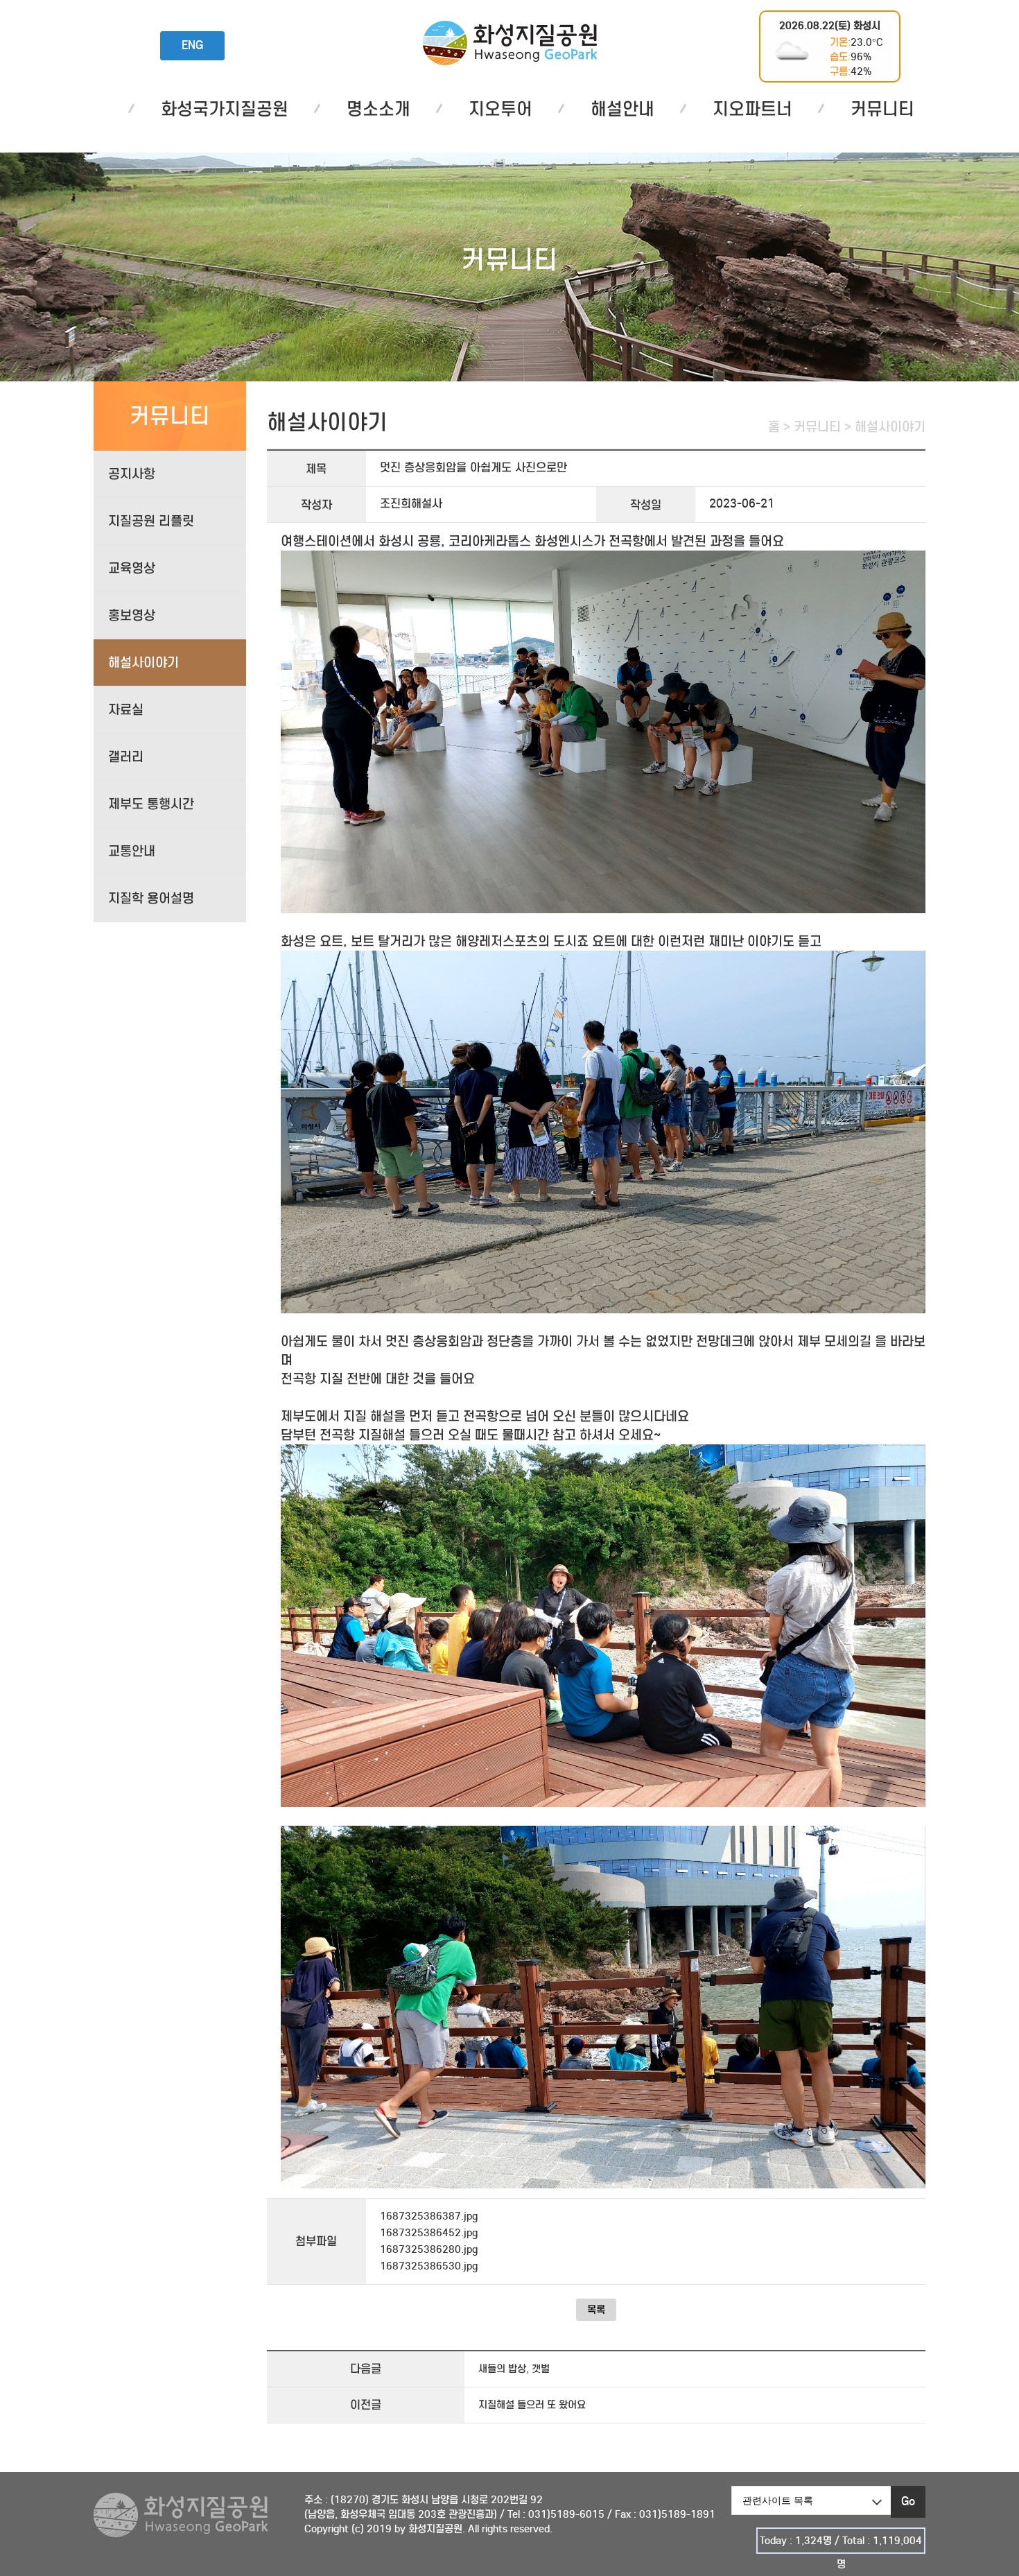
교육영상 (132, 568)
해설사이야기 (143, 663)
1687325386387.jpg (429, 2216)
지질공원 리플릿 (151, 521)
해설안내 (622, 109)
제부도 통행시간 (151, 804)
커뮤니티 (882, 109)
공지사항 (132, 474)
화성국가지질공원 (510, 43)
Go (908, 2501)
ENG (192, 45)
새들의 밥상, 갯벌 (514, 2369)
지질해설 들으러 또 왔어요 (532, 2405)
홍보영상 (132, 615)
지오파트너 (752, 109)
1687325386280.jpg (429, 2249)
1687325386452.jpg (429, 2233)
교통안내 (132, 851)
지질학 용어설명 (151, 898)
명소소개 (378, 109)
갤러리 (126, 757)
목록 (596, 2310)
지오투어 (500, 109)
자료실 (126, 710)
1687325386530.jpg (429, 2266)
